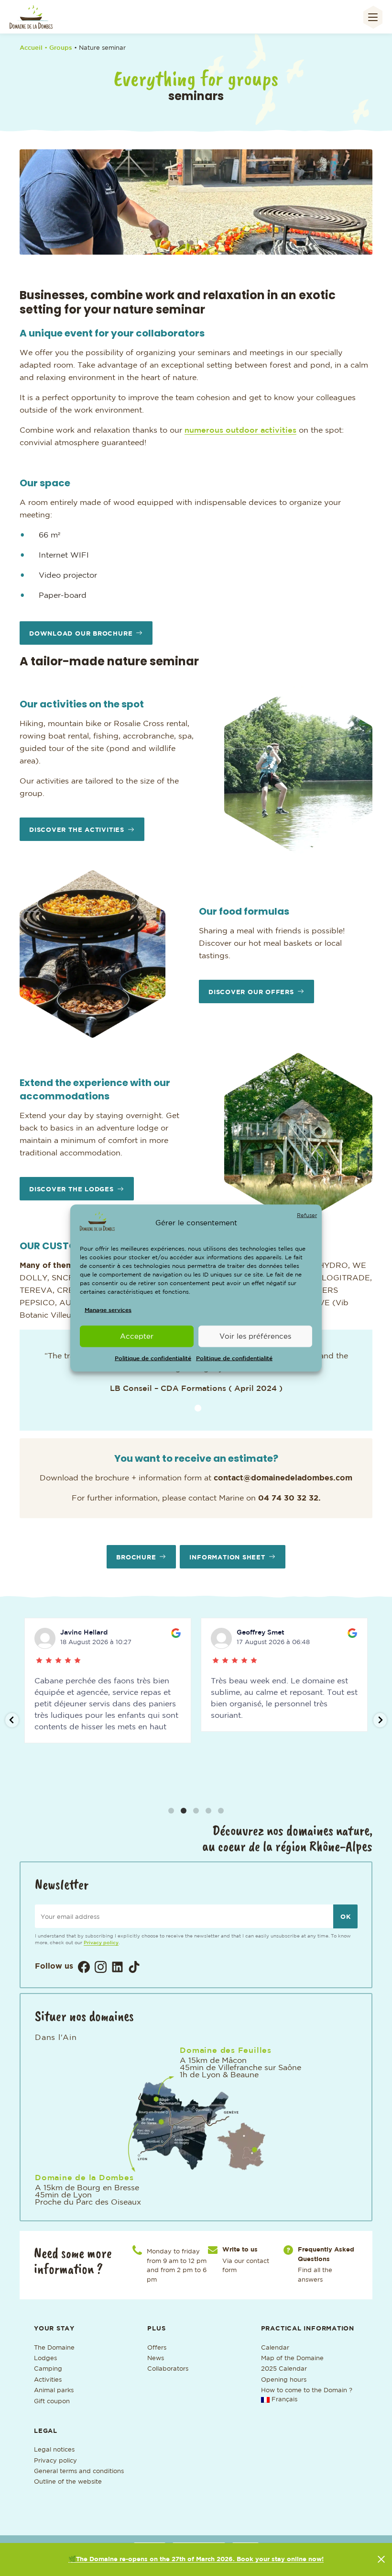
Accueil (31, 48)
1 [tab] (182, 243)
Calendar (276, 2348)
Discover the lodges (71, 1190)
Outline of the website (68, 2482)
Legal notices (54, 2450)
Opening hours (284, 2380)
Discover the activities (77, 830)
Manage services (108, 1310)
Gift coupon (52, 2402)
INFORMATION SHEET (227, 1558)
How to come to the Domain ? (307, 2391)
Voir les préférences (255, 1336)
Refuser (307, 1215)
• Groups (59, 48)
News (156, 2358)
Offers (157, 2348)
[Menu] (373, 17)
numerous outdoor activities (240, 431)
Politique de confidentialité (153, 1359)
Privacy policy (101, 1943)
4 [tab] (210, 243)
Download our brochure (81, 634)
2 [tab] (191, 243)
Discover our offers (251, 992)
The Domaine (54, 2348)
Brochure (136, 1558)
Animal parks (54, 2391)
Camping (48, 2369)
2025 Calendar (284, 2369)
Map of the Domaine (292, 2358)
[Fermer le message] (381, 2559)
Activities (48, 2380)
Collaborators (168, 2369)
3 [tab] (201, 243)
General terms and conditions (79, 2471)
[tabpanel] (196, 202)
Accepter (137, 1336)
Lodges (45, 2358)
